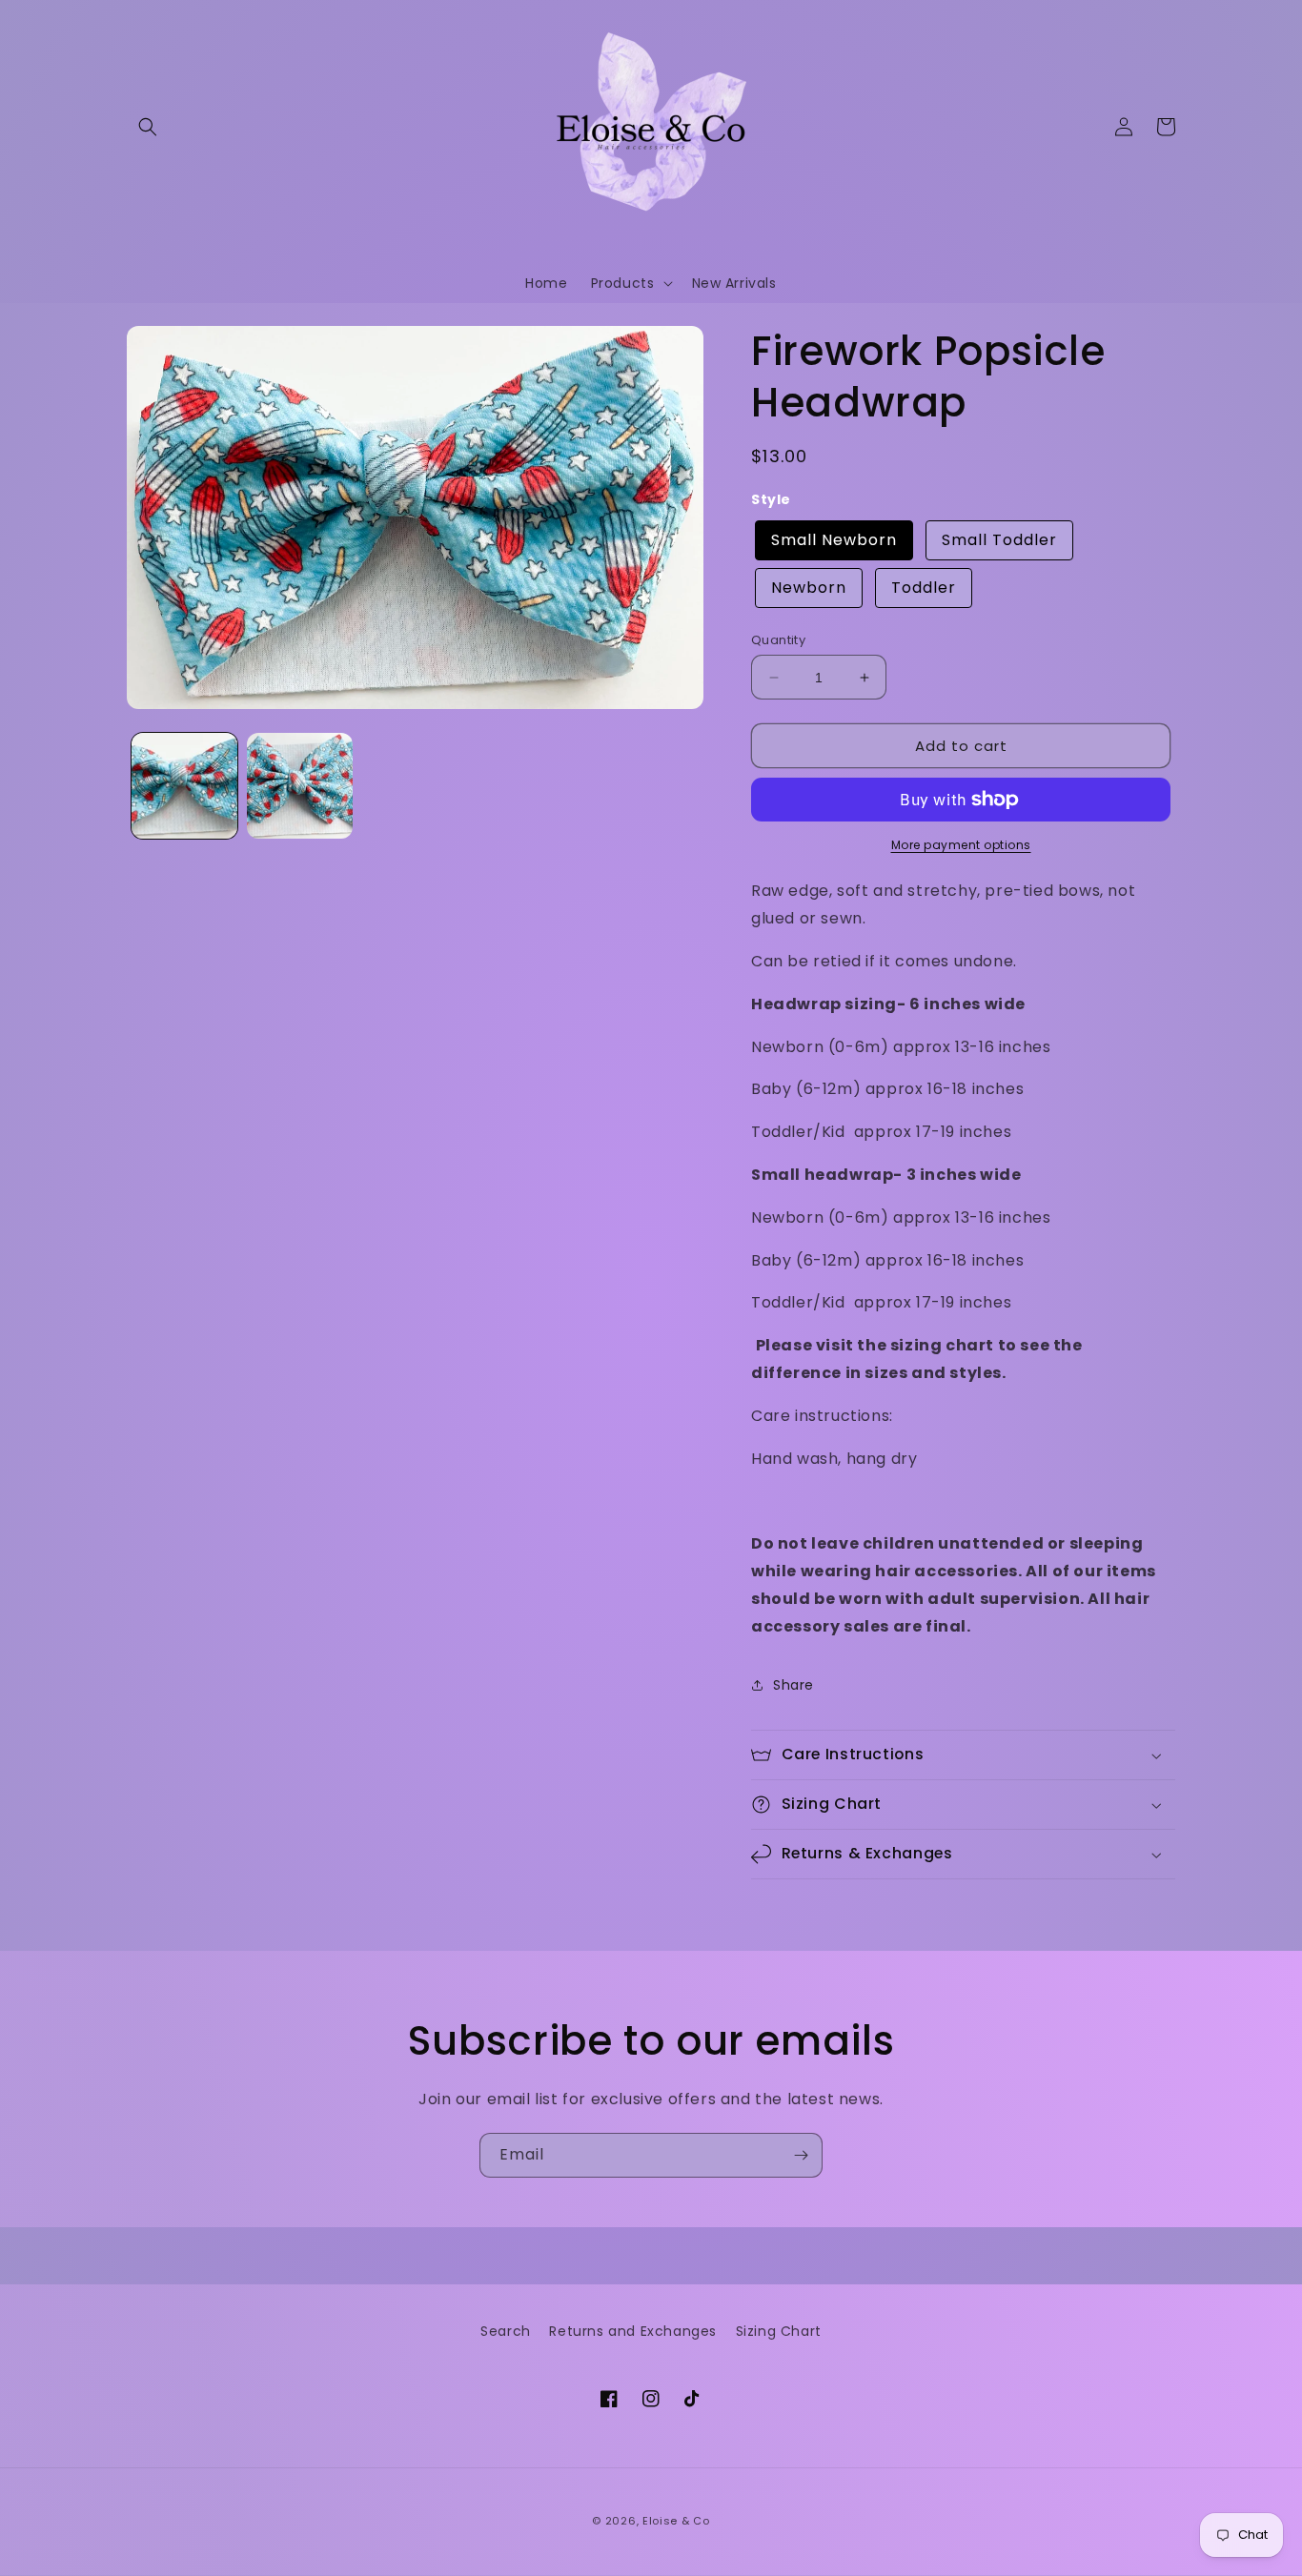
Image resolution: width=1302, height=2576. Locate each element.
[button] (148, 127)
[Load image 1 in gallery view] (184, 786)
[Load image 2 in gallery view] (300, 786)
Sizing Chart (779, 2331)
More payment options (961, 845)
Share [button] (793, 1685)
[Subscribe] (801, 2155)
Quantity (778, 640)
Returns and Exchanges (633, 2331)
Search (506, 2331)
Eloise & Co (676, 2521)
